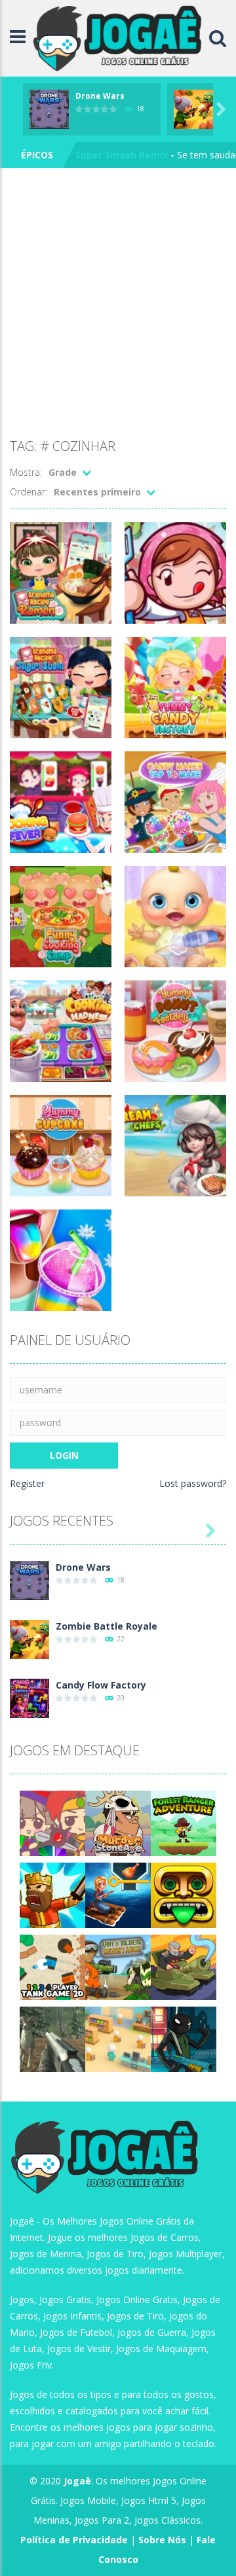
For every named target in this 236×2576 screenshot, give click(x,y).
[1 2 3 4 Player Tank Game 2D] (52, 1966)
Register (27, 1483)
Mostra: (26, 472)
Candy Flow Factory (101, 1685)
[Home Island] (118, 1894)
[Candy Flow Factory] (29, 1697)
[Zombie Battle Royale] (29, 1638)
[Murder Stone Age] (118, 1822)
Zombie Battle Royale (107, 1626)
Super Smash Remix (122, 155)
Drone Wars (100, 96)
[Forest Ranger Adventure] (184, 1822)
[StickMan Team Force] (184, 2038)
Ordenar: (29, 492)
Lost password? (193, 1483)
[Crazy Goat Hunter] (52, 2038)
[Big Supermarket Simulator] (118, 2038)
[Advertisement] (118, 306)
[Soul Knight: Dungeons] (52, 1894)
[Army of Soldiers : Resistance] (118, 1966)
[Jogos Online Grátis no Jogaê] (121, 37)
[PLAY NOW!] (49, 108)
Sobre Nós (162, 2540)
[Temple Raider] (184, 1894)
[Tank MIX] (184, 1966)
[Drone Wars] (29, 1580)
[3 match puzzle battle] (52, 1822)
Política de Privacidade (74, 2540)
